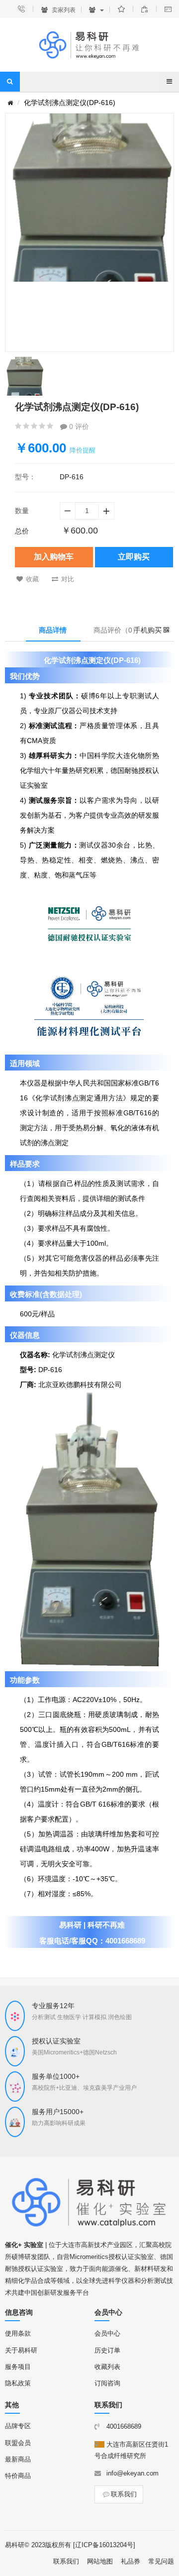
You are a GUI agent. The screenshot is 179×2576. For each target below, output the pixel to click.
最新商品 (18, 2459)
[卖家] (96, 10)
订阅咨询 (107, 2383)
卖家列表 (63, 10)
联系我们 (124, 2494)
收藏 (32, 579)
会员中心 (107, 2333)
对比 (68, 579)
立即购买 (134, 557)
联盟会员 (18, 2443)
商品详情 (53, 630)
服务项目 (18, 2367)
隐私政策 (18, 2383)
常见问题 (161, 2561)
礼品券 (131, 2561)
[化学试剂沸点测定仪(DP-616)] (24, 376)
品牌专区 (18, 2426)
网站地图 (100, 2561)
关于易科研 (21, 2350)
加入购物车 (54, 557)
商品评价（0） (116, 630)
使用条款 (18, 2333)
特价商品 (18, 2476)
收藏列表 (107, 2367)
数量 (22, 511)
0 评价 (78, 427)
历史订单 (107, 2350)
